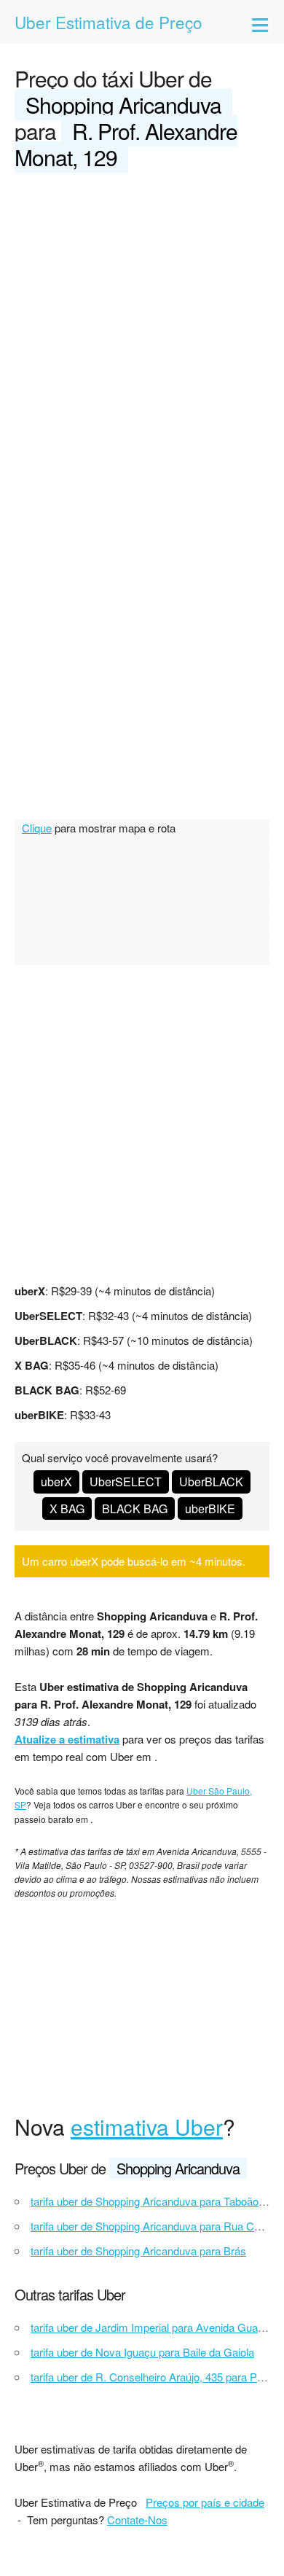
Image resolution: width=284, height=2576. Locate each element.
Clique (37, 828)
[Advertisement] (142, 335)
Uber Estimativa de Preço (109, 22)
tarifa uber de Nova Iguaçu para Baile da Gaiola (142, 2352)
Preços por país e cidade (205, 2502)
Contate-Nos (137, 2520)
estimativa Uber (147, 2127)
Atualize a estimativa (67, 1739)
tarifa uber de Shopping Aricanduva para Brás (138, 2251)
